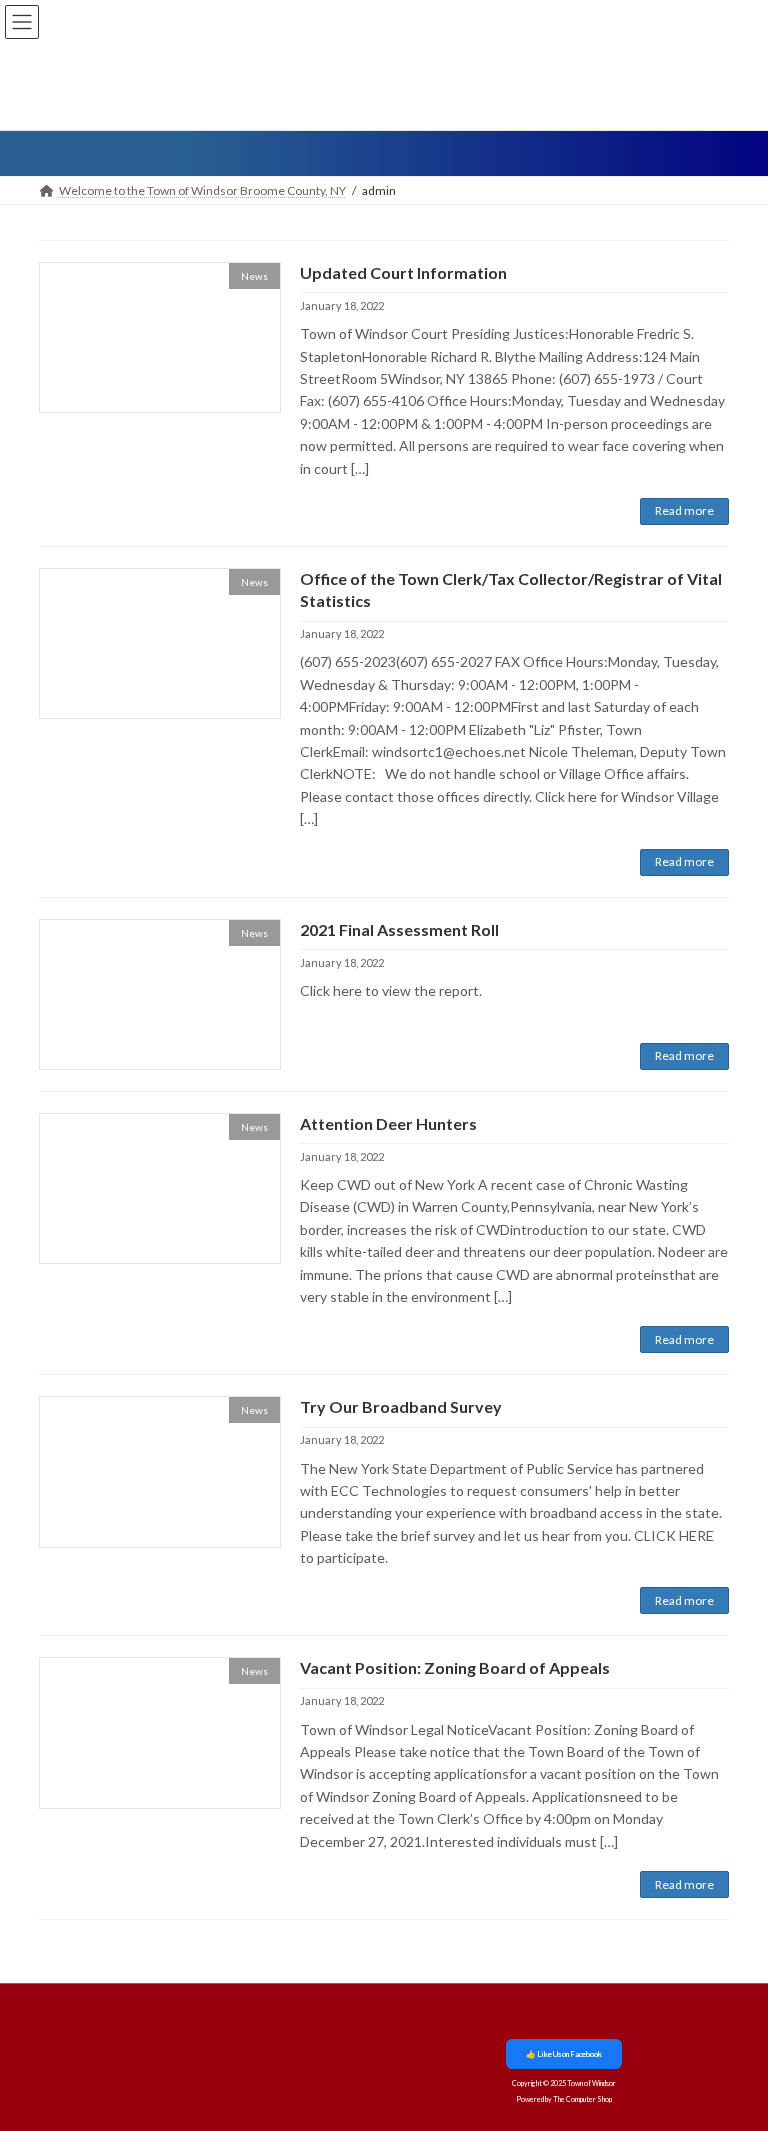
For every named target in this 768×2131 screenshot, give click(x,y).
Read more (684, 510)
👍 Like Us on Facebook (564, 2054)
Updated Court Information (403, 272)
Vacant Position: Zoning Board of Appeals (455, 1667)
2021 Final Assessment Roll (399, 929)
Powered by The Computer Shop (564, 2099)
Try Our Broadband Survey (401, 1406)
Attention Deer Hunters (388, 1123)
